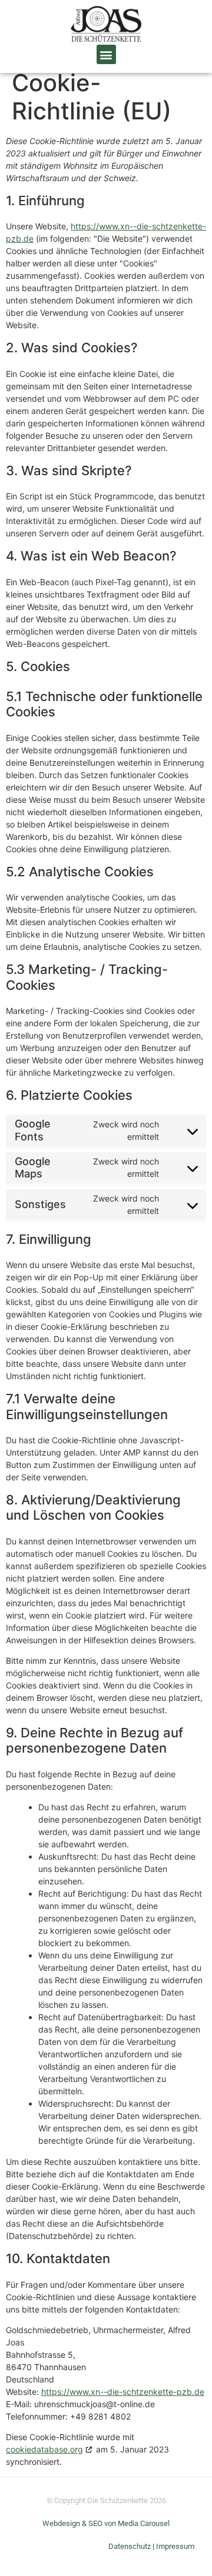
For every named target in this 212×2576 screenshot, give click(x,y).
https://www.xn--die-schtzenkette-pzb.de (123, 2392)
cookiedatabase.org (44, 2449)
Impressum (175, 2546)
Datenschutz (130, 2546)
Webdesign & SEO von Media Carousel (106, 2523)
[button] (106, 54)
